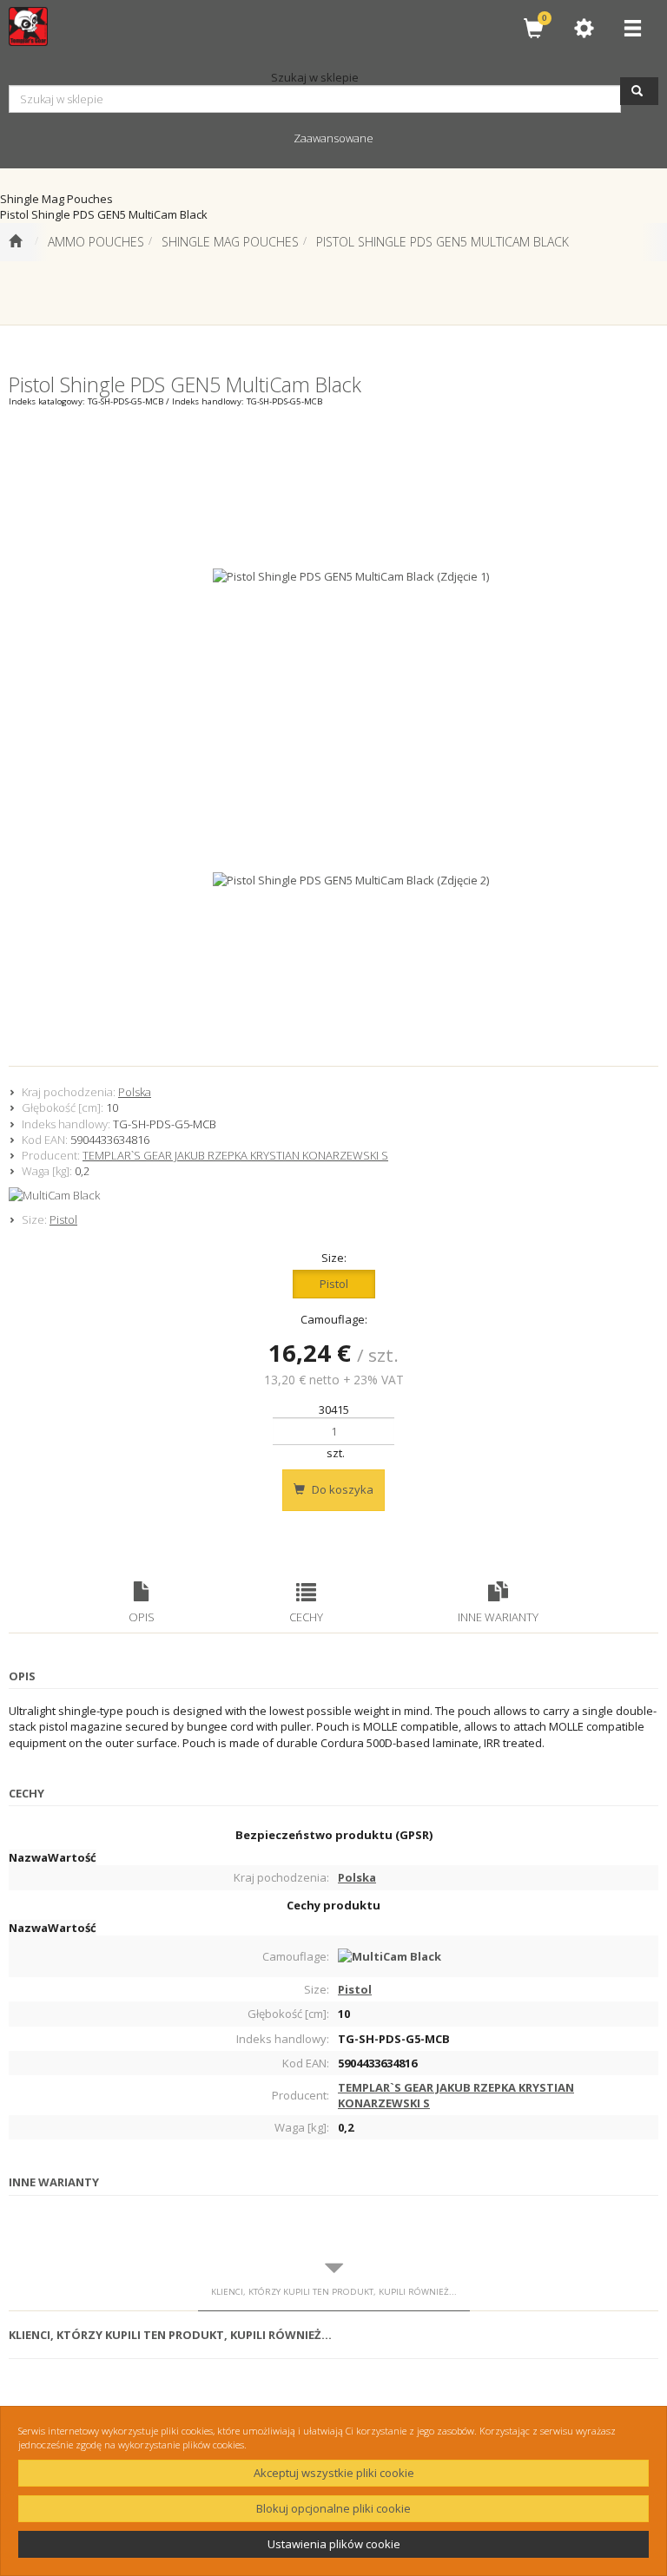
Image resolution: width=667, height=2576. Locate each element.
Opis (142, 1617)
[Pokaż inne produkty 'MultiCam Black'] (333, 1195)
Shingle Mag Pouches (230, 242)
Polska (135, 1092)
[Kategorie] (632, 28)
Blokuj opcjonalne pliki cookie (333, 2508)
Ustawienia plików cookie (334, 2544)
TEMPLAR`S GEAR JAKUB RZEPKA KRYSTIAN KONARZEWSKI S (235, 1155)
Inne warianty (498, 1617)
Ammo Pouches (96, 242)
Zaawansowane (333, 138)
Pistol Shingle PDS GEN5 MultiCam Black (442, 242)
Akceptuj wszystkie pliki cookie (334, 2473)
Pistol (63, 1219)
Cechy (306, 1617)
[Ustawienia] (584, 28)
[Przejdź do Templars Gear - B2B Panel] (15, 242)
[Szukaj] (639, 91)
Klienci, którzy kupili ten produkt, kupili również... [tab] (334, 2292)
